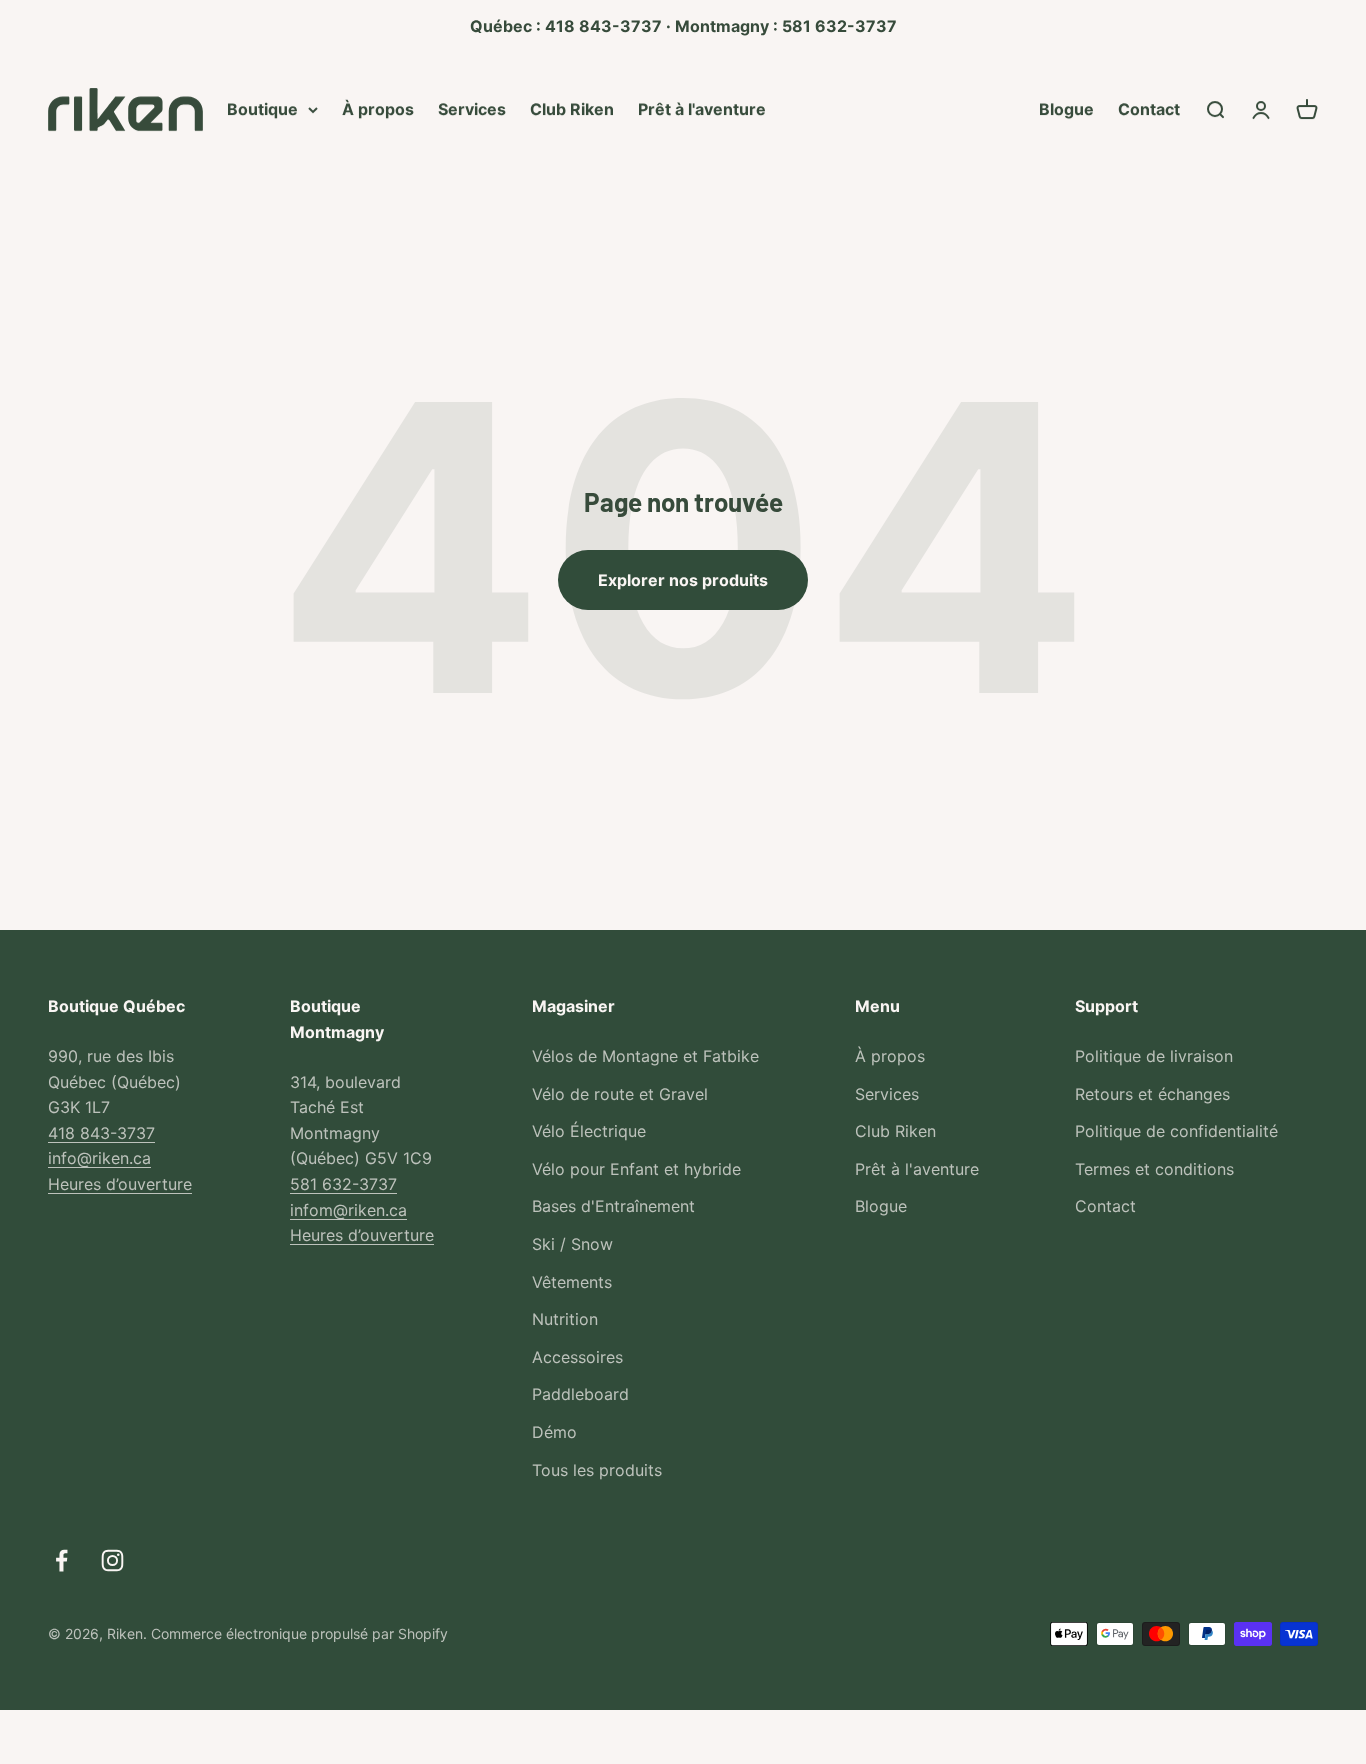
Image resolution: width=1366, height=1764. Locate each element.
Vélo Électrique (589, 1131)
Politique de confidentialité (1176, 1131)
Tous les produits (597, 1470)
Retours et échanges (1152, 1094)
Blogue (1066, 108)
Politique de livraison (1154, 1056)
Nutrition (565, 1319)
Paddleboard (580, 1394)
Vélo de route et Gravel (620, 1094)
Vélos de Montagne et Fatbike (645, 1056)
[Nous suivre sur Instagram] (112, 1560)
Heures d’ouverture (120, 1184)
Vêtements (572, 1282)
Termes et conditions (1154, 1169)
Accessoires (577, 1357)
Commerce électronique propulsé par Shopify (299, 1633)
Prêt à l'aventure (702, 108)
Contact (1149, 108)
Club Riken (572, 108)
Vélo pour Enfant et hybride (636, 1169)
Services (472, 108)
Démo (554, 1432)
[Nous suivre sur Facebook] (61, 1560)
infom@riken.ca (348, 1210)
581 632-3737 (343, 1184)
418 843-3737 (101, 1133)
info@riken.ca (99, 1158)
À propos (378, 108)
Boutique (262, 108)
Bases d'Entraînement (613, 1206)
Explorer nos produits (683, 580)
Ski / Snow (572, 1244)
